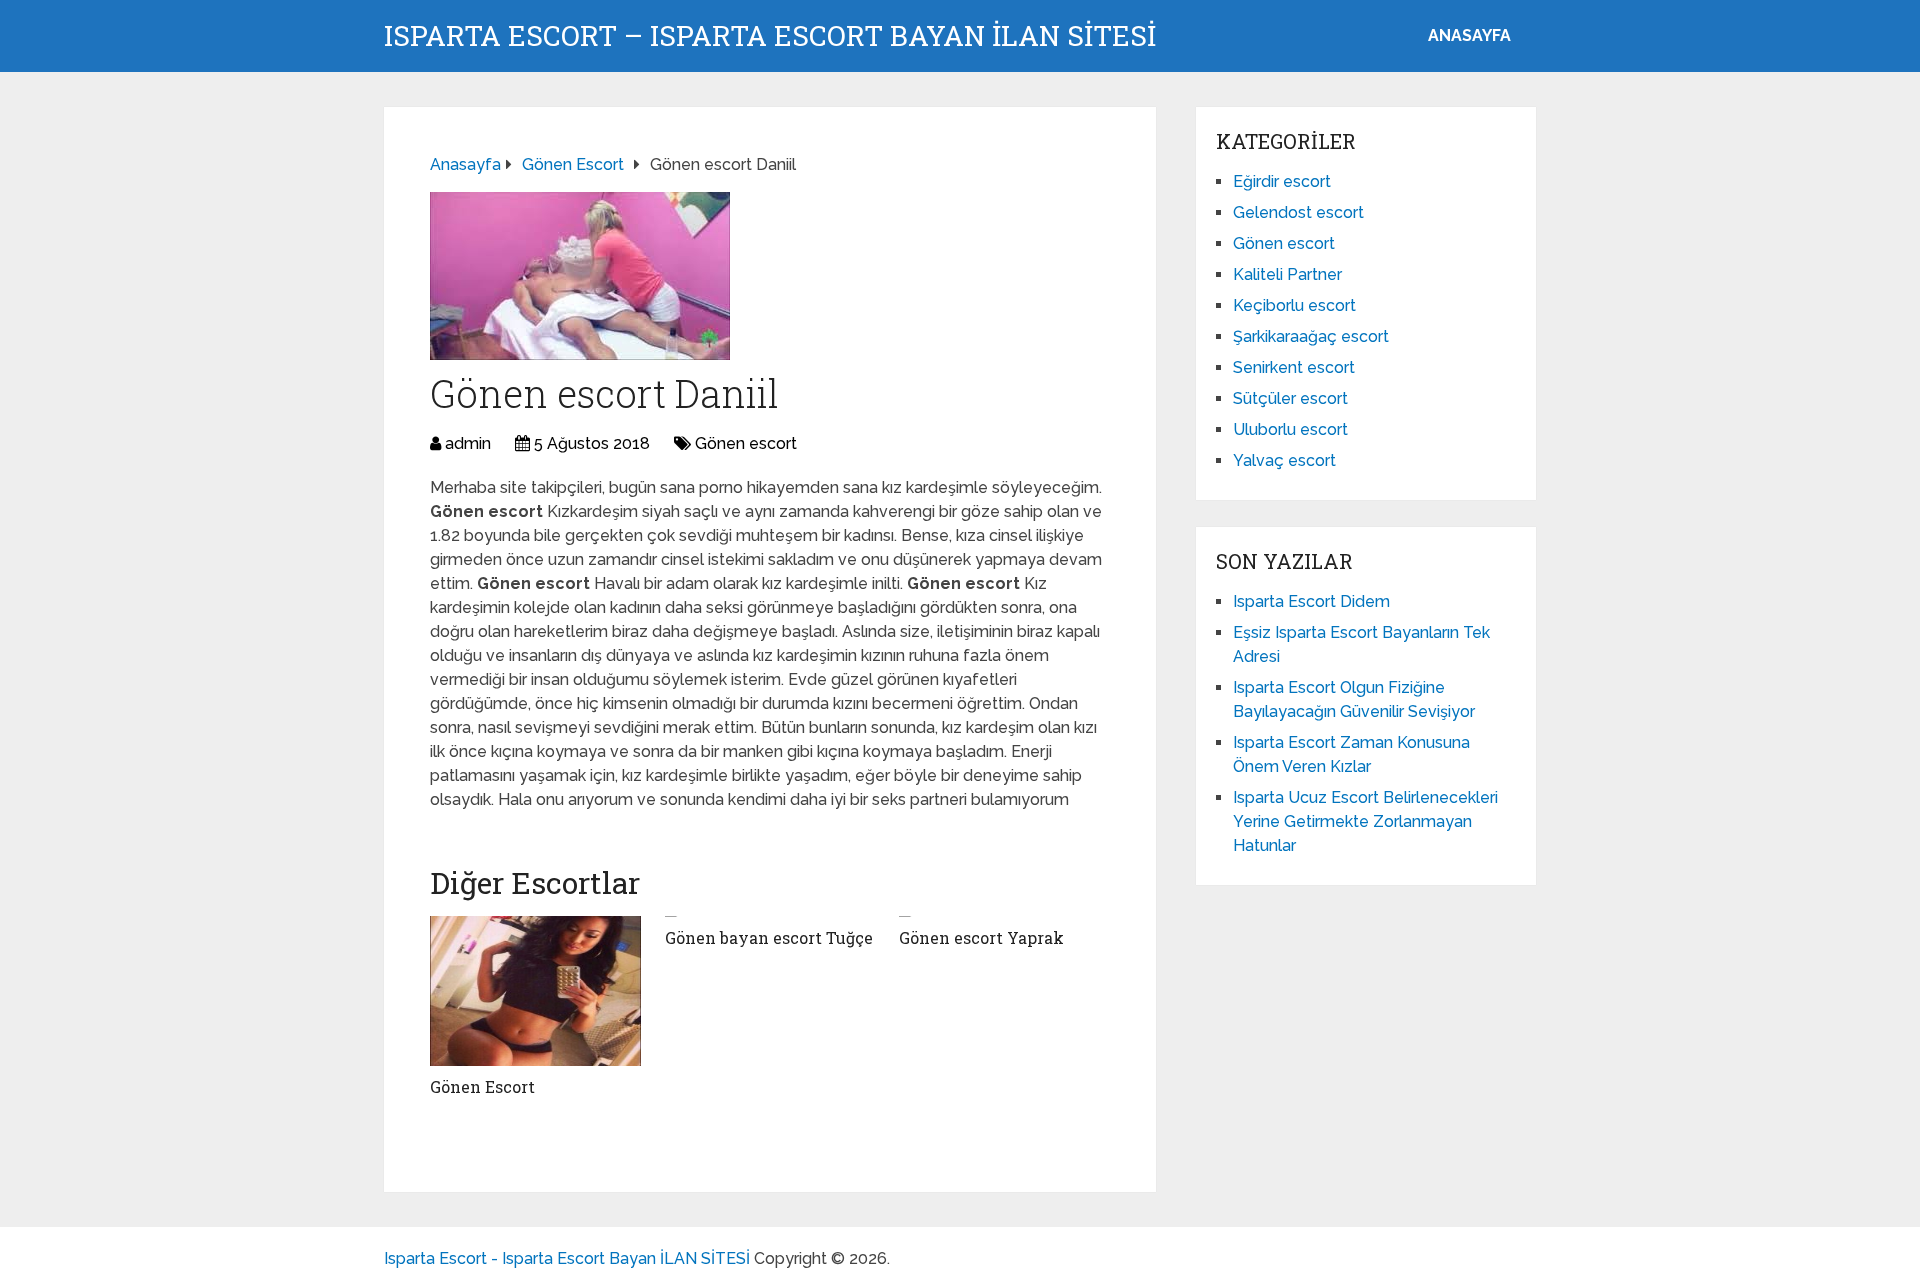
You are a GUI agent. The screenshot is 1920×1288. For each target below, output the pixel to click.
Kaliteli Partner (1287, 274)
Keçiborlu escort (1294, 305)
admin (468, 443)
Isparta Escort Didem (1311, 601)
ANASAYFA (1469, 35)
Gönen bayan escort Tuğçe (769, 937)
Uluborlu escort (1290, 429)
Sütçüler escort (1290, 398)
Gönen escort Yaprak (981, 937)
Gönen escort (746, 443)
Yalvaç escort (1284, 460)
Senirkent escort (1294, 367)
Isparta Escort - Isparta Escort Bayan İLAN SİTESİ (567, 1258)
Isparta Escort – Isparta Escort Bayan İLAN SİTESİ (770, 36)
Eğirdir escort (1282, 181)
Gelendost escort (1298, 212)
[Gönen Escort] (535, 991)
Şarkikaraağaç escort (1311, 336)
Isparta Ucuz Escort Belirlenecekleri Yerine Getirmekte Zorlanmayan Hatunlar (1365, 821)
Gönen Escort (482, 1086)
